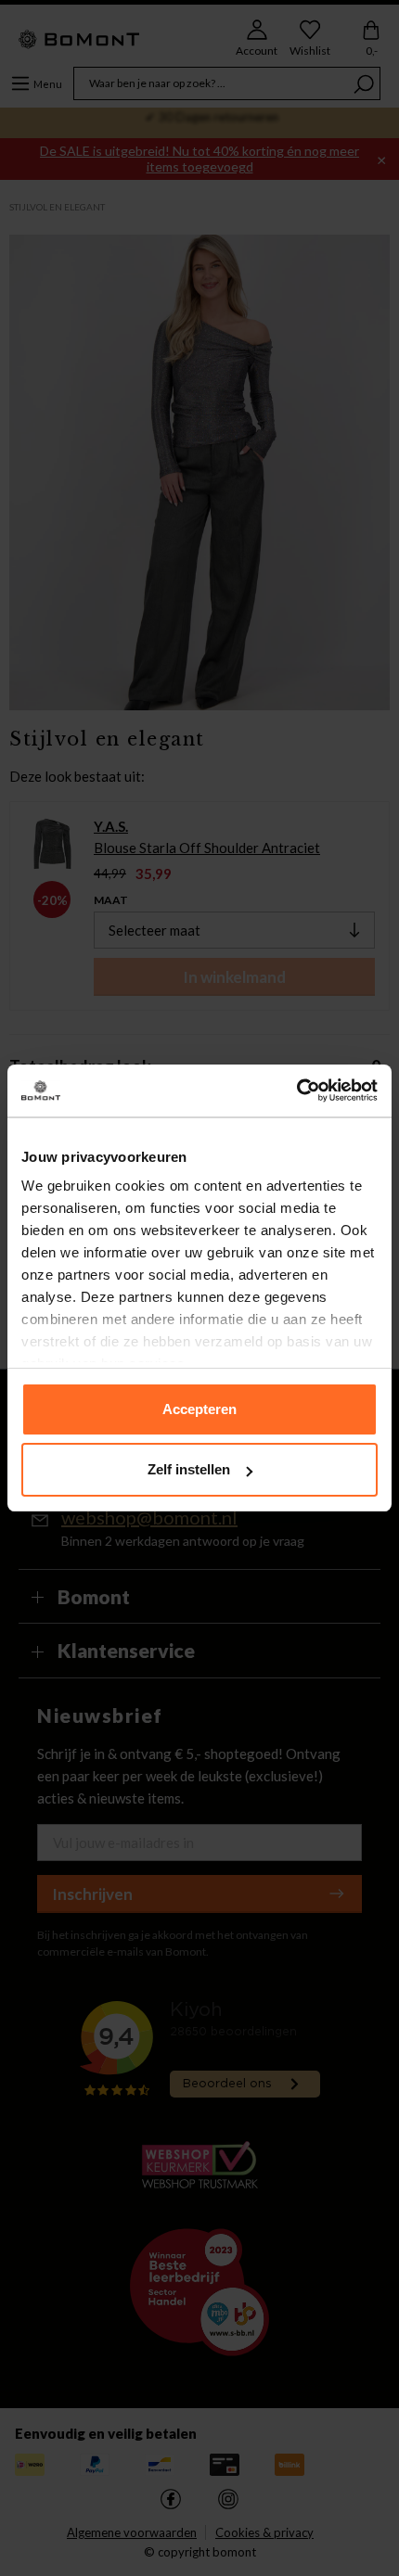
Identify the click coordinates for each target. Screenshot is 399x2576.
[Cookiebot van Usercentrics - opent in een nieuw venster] (296, 1090)
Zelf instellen (189, 1469)
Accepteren (199, 1409)
